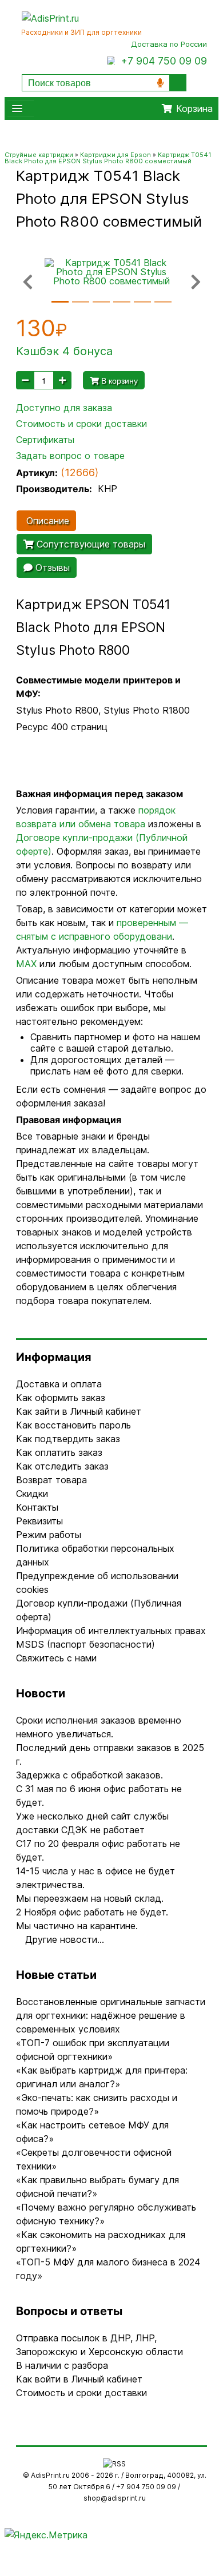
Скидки (32, 1494)
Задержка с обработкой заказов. (89, 1775)
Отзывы (51, 567)
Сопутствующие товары (89, 544)
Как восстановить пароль (73, 1425)
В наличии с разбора (62, 2365)
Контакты (37, 1507)
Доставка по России (169, 44)
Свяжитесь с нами (56, 1658)
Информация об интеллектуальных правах (111, 1631)
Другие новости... (65, 1939)
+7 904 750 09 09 (164, 61)
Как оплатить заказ (59, 1452)
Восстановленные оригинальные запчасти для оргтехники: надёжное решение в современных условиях (111, 2015)
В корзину (118, 380)
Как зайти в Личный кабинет (79, 1411)
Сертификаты (45, 440)
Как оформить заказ (61, 1398)
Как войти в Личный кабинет (79, 2379)
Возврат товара (51, 1480)
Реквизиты (39, 1521)
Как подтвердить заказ (68, 1439)
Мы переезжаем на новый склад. (90, 1898)
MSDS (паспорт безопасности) (85, 1644)
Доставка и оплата (59, 1384)
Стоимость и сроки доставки (81, 424)
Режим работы (49, 1535)
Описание (46, 521)
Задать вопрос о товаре (70, 456)
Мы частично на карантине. (77, 1926)
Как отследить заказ (62, 1466)
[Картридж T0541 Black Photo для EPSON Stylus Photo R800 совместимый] (111, 271)
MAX (26, 964)
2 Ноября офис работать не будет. (92, 1912)
